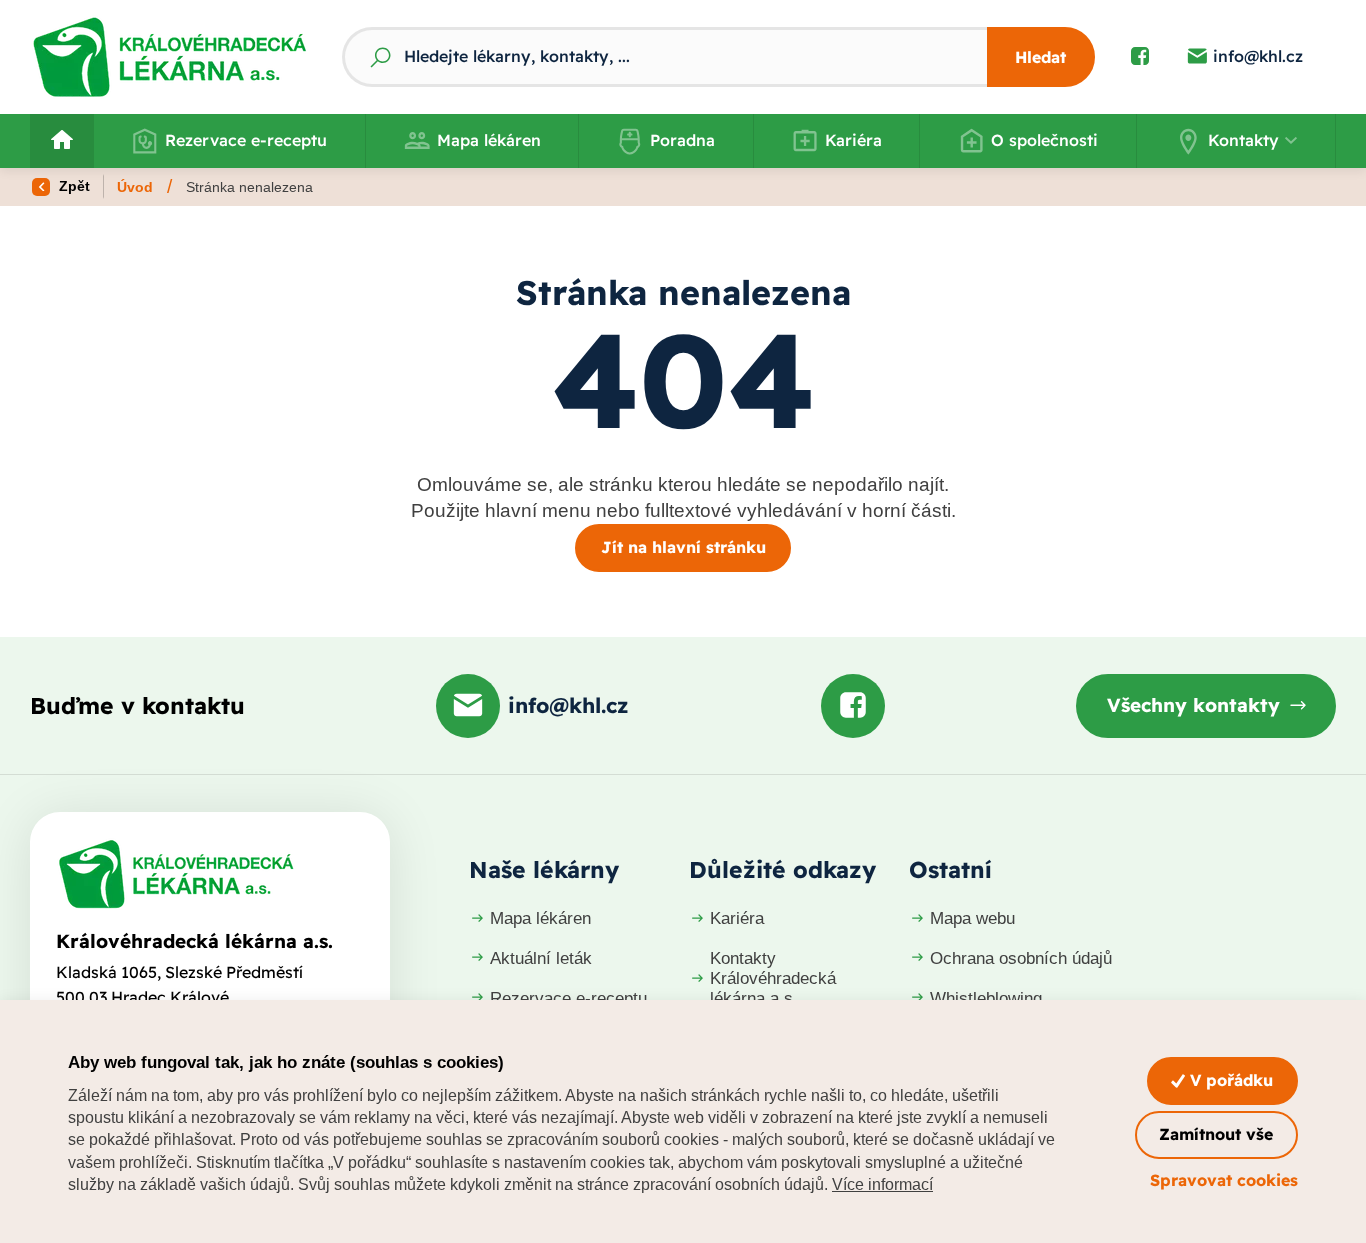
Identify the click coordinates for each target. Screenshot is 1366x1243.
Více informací (882, 1184)
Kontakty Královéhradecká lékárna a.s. (773, 978)
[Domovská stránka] (176, 874)
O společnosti (1044, 140)
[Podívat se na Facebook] (1140, 57)
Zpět (72, 186)
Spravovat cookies (1224, 1180)
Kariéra (853, 140)
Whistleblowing (986, 998)
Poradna (682, 140)
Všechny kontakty (1193, 705)
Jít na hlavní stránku (683, 547)
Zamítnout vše (1216, 1134)
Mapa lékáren (489, 140)
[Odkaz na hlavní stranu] (169, 57)
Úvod (135, 187)
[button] (1236, 141)
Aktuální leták (541, 958)
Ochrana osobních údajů (1021, 958)
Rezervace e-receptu (246, 140)
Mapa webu (972, 918)
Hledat (1040, 57)
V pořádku (1229, 1080)
